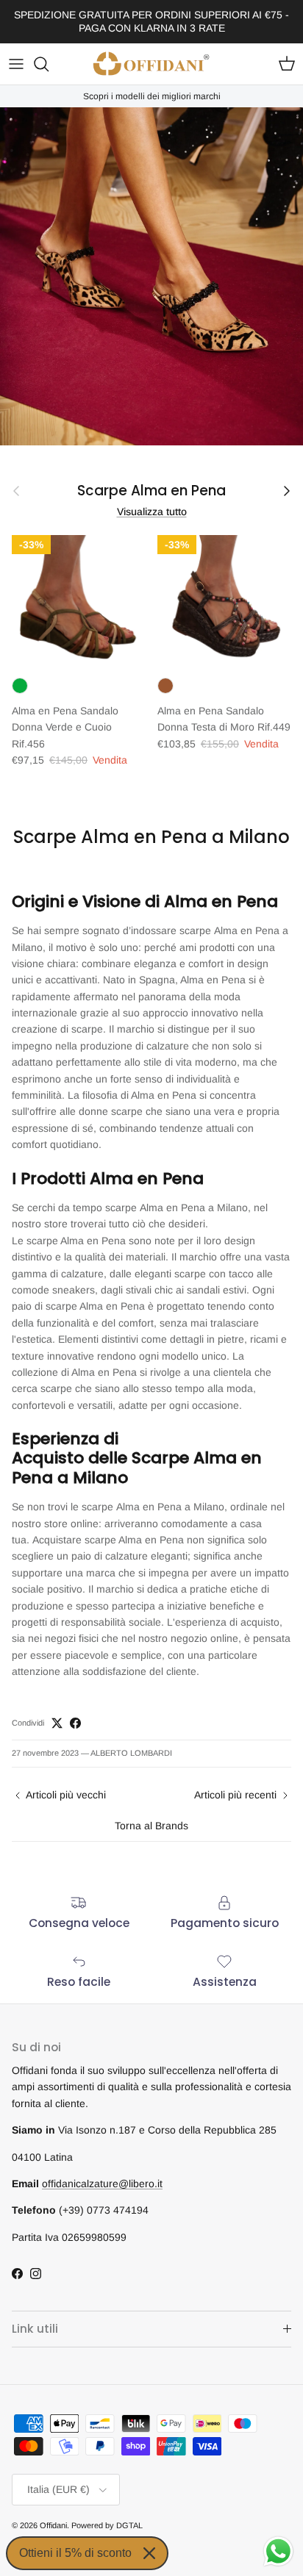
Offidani (53, 2525)
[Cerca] (49, 64)
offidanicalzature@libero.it (102, 2184)
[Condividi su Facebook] (75, 1723)
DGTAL (129, 2525)
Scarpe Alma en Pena (151, 491)
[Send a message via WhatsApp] (278, 2551)
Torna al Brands (151, 1826)
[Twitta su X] (57, 1723)
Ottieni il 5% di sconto (75, 2553)
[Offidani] (151, 64)
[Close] (149, 2553)
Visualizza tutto (152, 512)
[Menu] (16, 64)
